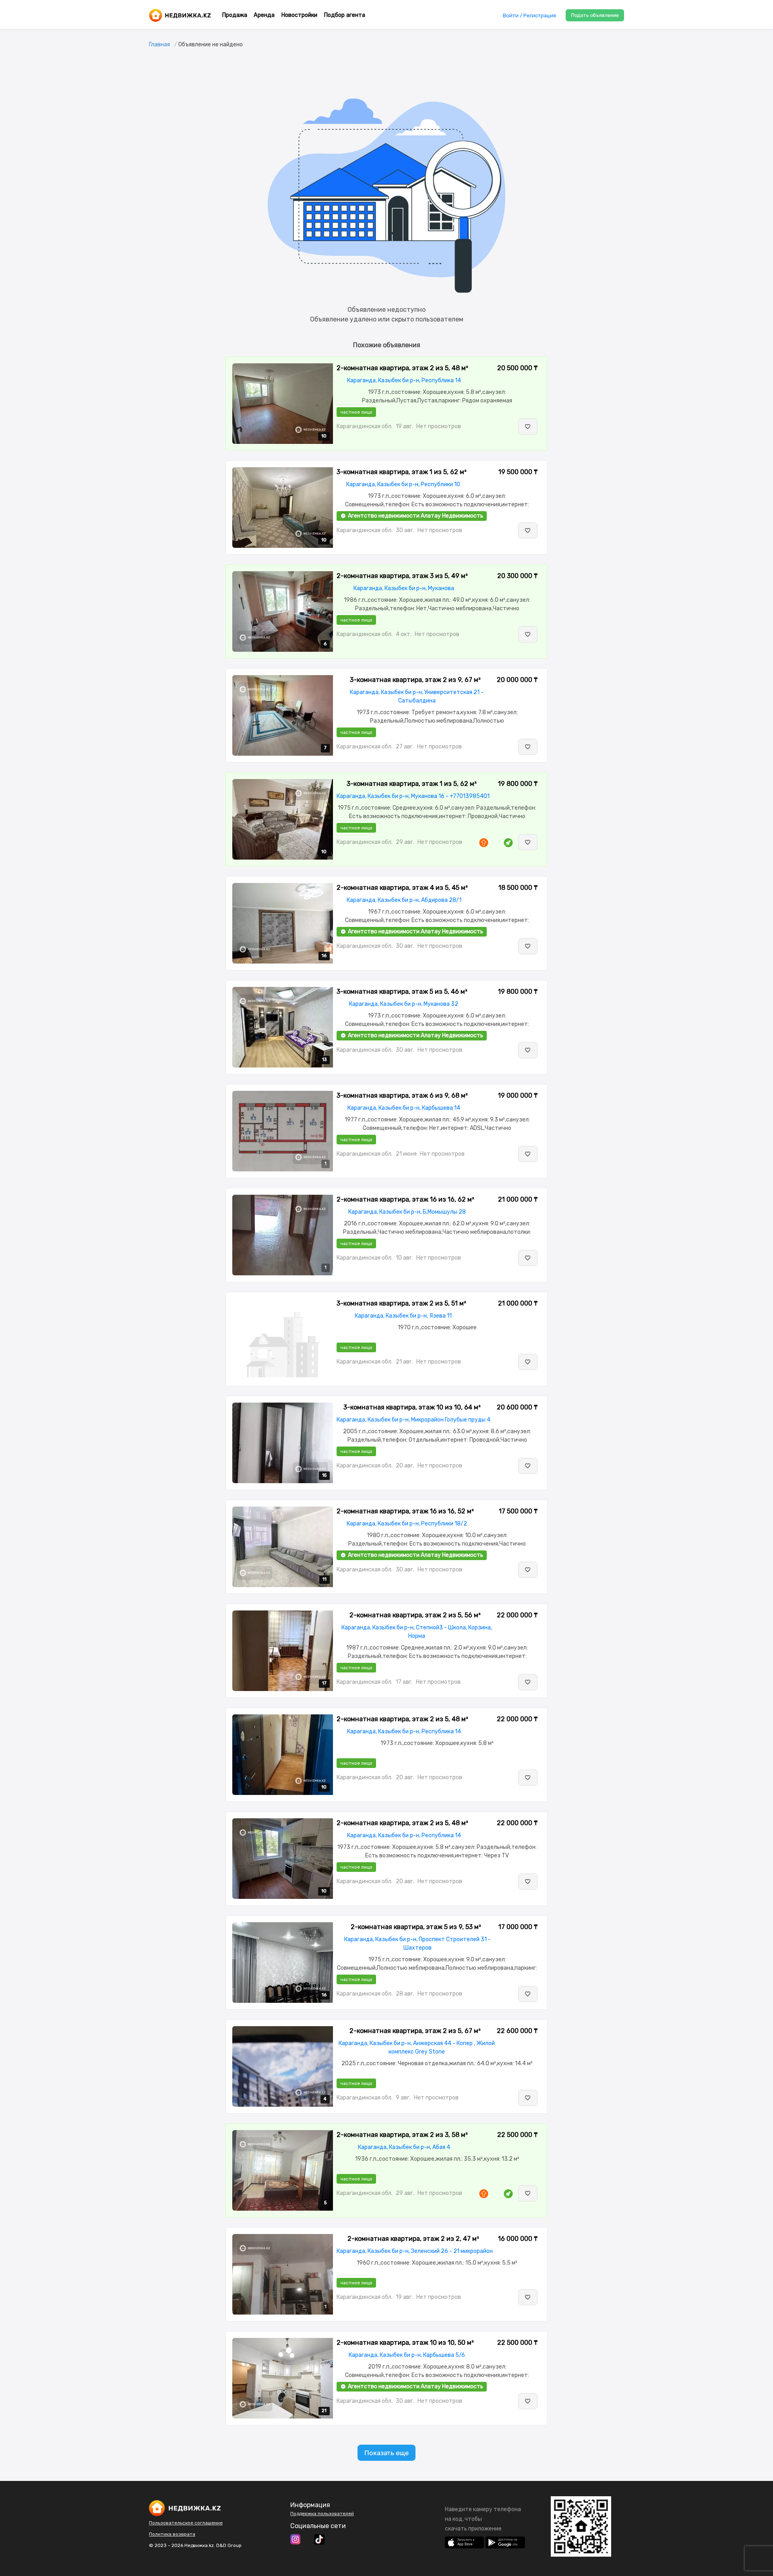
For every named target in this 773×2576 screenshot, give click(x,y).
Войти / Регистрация (529, 16)
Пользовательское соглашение (186, 2523)
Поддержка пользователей (322, 2514)
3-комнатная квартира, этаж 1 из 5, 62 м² (402, 472)
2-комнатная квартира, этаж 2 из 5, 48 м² (402, 368)
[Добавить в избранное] (528, 427)
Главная (159, 45)
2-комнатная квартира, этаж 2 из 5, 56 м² (415, 1615)
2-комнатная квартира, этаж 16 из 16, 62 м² (405, 1199)
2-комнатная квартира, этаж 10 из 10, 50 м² (405, 2343)
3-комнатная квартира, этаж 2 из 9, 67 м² (415, 680)
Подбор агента (344, 15)
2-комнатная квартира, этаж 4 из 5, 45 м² (402, 888)
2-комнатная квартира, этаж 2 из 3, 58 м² (402, 2135)
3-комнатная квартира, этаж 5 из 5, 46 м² (402, 992)
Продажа (235, 15)
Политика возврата (172, 2534)
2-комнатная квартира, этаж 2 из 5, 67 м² (415, 2031)
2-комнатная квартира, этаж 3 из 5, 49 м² (402, 576)
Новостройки (299, 15)
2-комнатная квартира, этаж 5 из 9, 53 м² (416, 1927)
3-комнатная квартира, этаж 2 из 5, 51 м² (401, 1303)
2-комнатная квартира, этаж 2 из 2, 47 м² (413, 2239)
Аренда (264, 15)
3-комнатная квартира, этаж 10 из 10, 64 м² (412, 1407)
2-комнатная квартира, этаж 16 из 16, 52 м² (405, 1511)
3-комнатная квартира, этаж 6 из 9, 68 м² (402, 1095)
